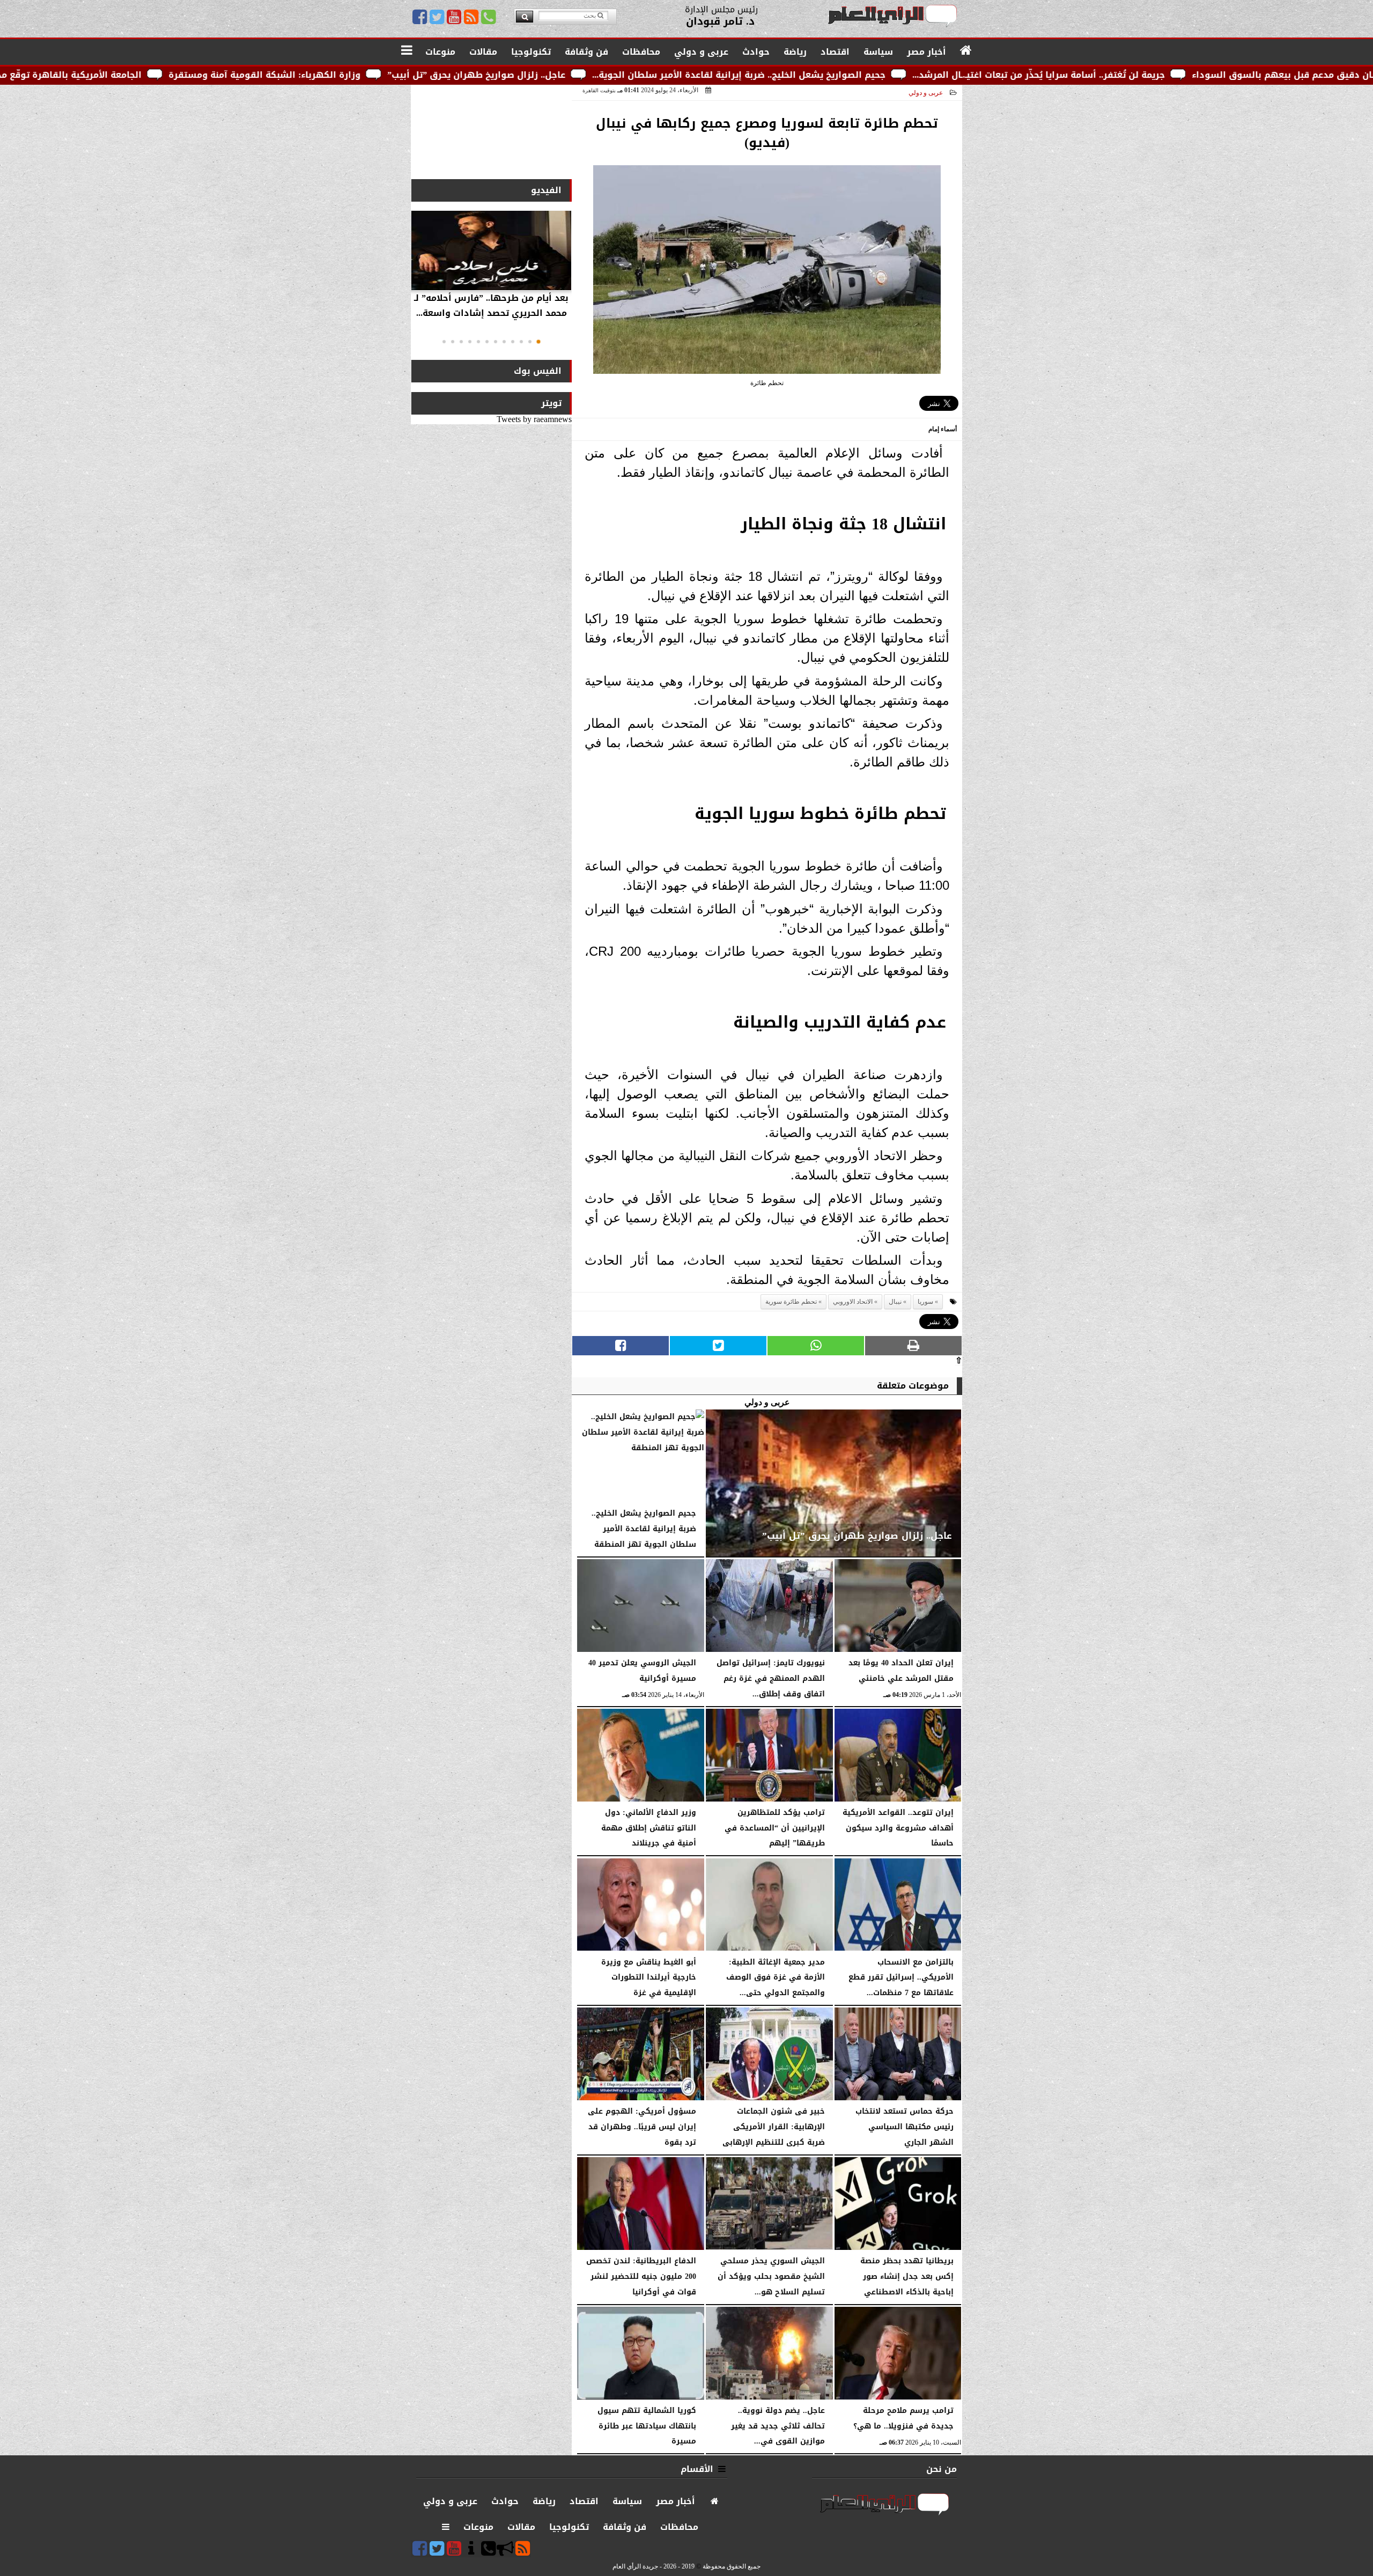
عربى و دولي (926, 93)
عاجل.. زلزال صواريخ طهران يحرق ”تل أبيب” (689, 75)
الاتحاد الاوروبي (853, 1302)
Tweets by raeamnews (534, 419)
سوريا (925, 1302)
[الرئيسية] (966, 51)
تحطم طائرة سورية (791, 1302)
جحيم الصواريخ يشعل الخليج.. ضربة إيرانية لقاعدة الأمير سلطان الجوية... (951, 75)
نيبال (895, 1302)
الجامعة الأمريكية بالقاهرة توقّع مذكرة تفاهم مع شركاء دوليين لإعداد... (206, 75)
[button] (538, 342)
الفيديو (546, 190)
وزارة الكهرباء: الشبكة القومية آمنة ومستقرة (477, 75)
